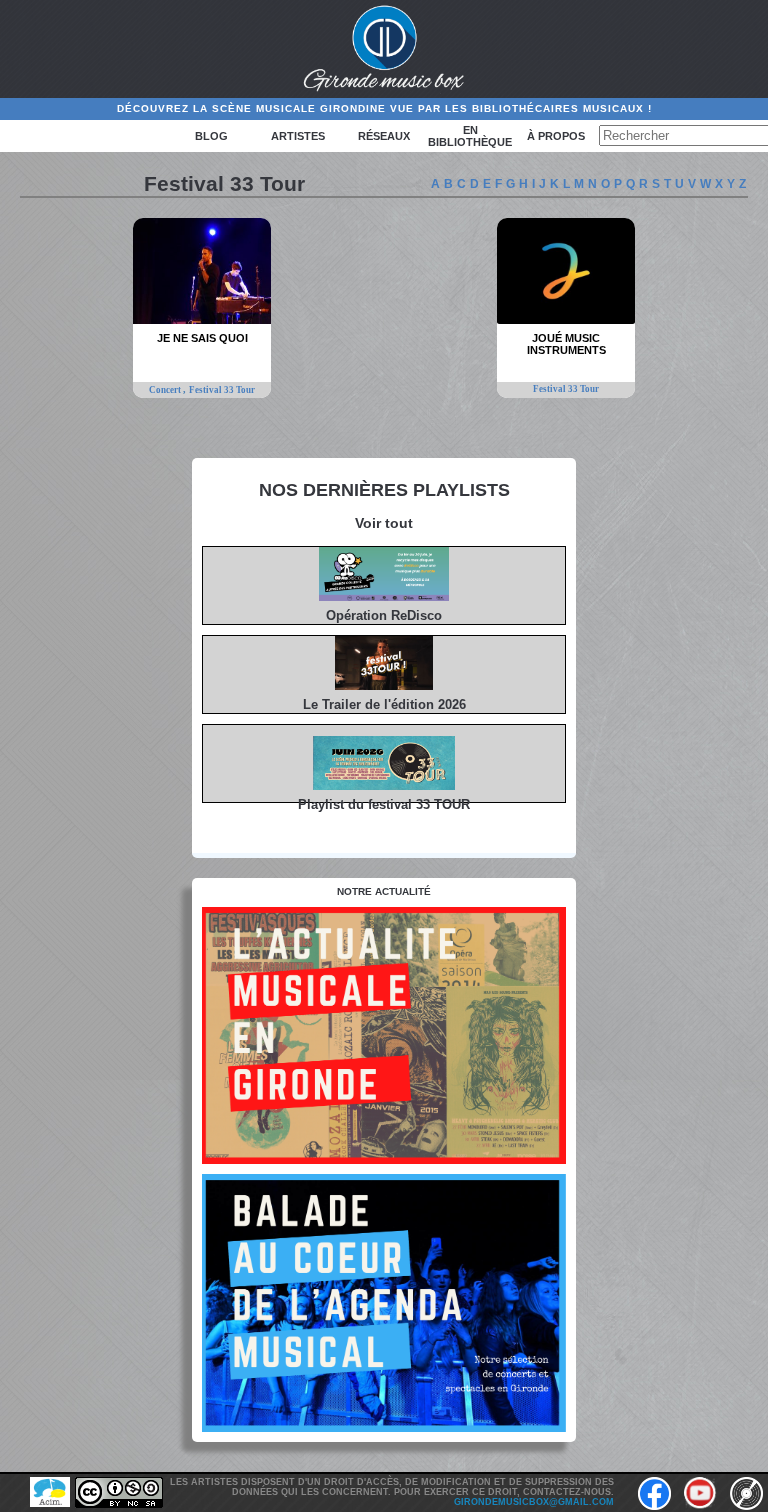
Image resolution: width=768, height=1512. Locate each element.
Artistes (298, 136)
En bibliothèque (470, 136)
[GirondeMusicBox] (384, 49)
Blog (211, 136)
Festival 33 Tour (222, 390)
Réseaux (384, 136)
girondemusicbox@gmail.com (534, 1502)
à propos (556, 136)
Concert (166, 390)
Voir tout (384, 523)
